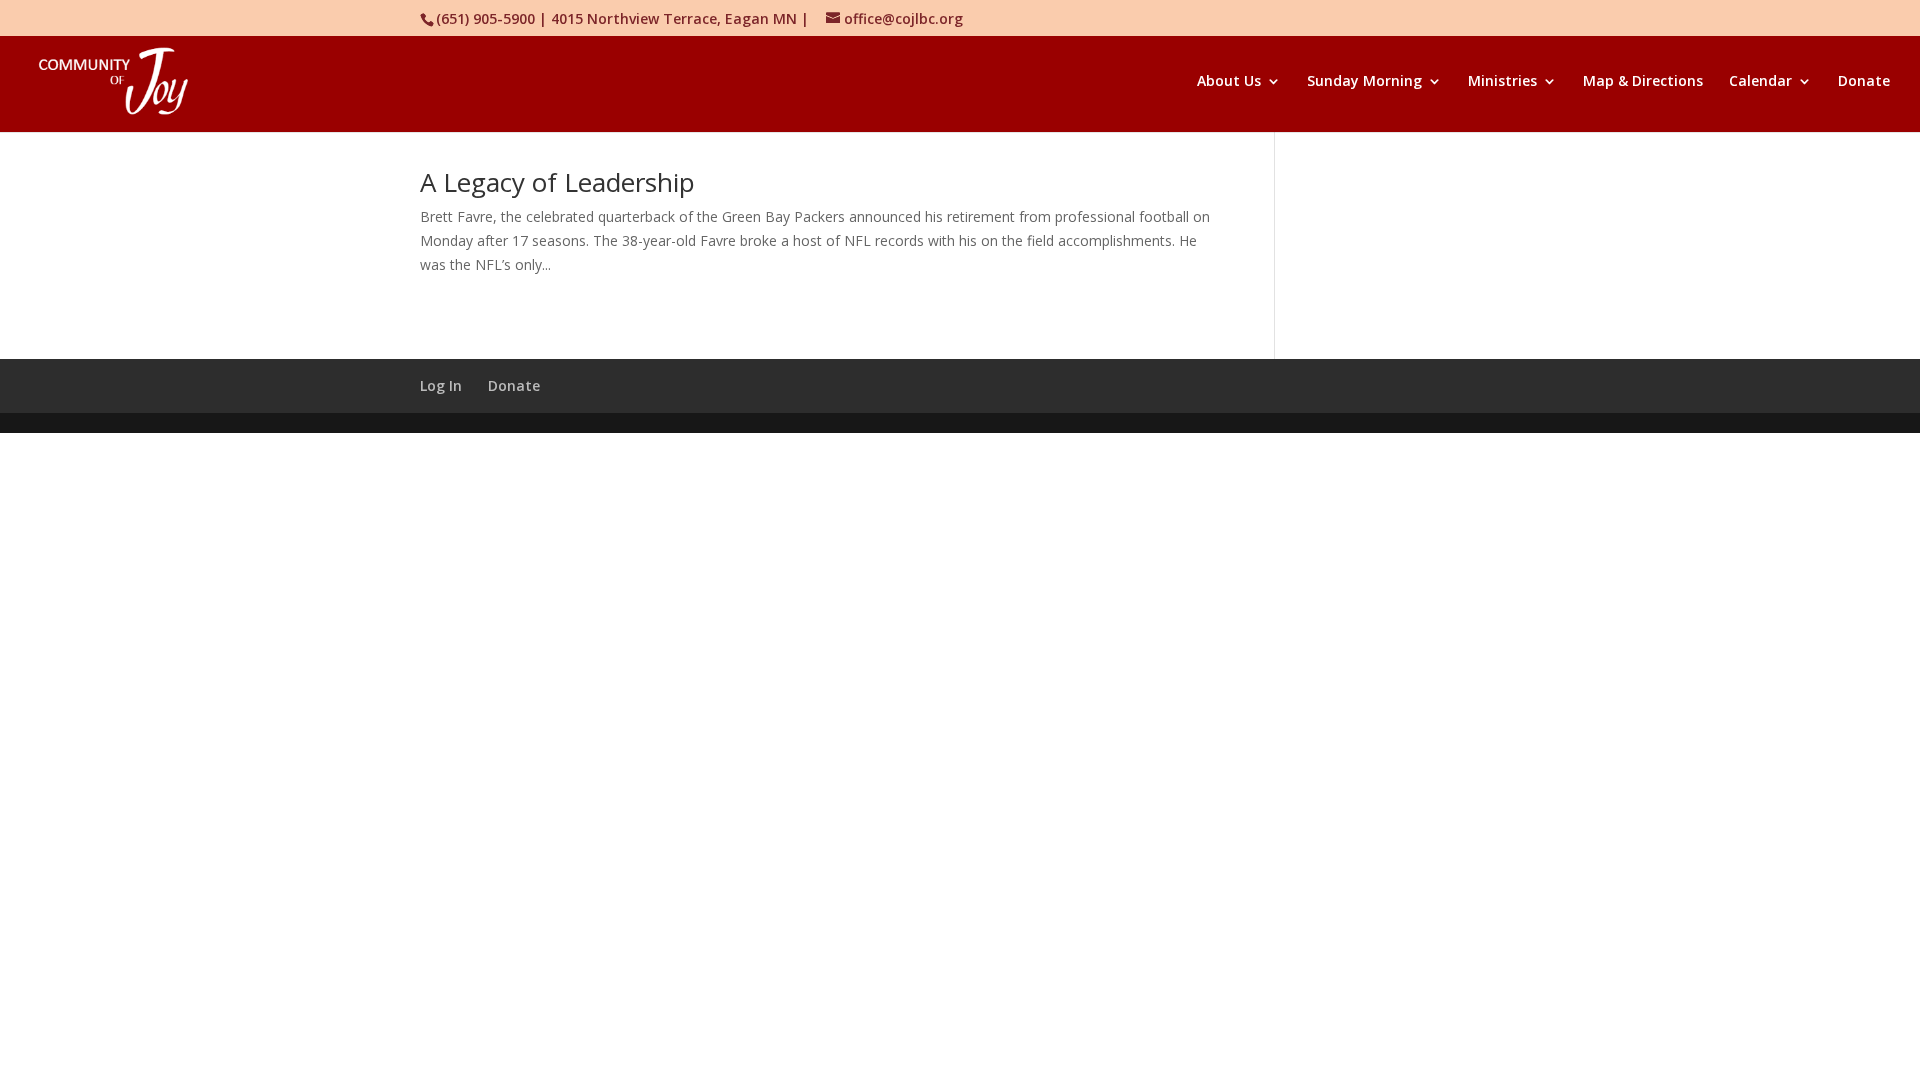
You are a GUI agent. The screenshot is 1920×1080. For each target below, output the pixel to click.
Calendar (1760, 82)
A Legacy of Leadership (557, 182)
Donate (1864, 82)
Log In (441, 385)
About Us (1229, 82)
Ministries (1502, 82)
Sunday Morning (1364, 82)
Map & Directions (1643, 82)
